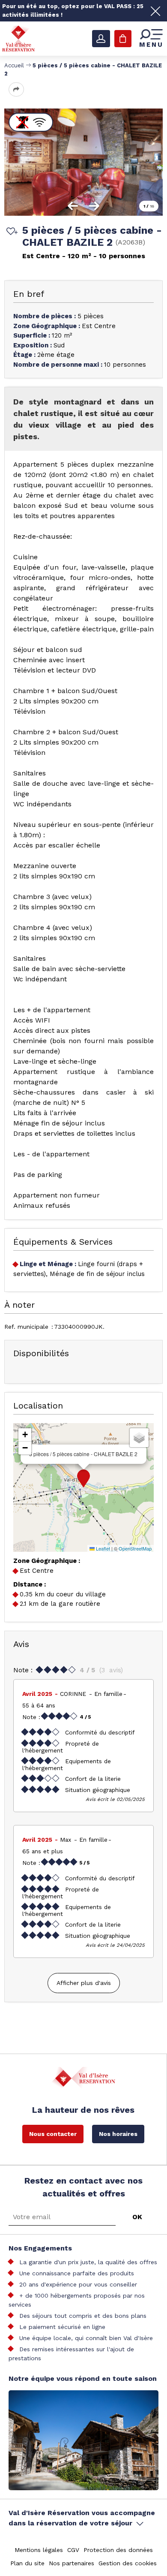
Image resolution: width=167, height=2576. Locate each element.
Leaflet (102, 1548)
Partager (16, 89)
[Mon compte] (101, 39)
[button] (83, 1478)
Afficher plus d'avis (84, 1983)
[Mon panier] (123, 39)
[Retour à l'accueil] (18, 38)
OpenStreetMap (135, 1548)
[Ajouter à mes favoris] (11, 232)
